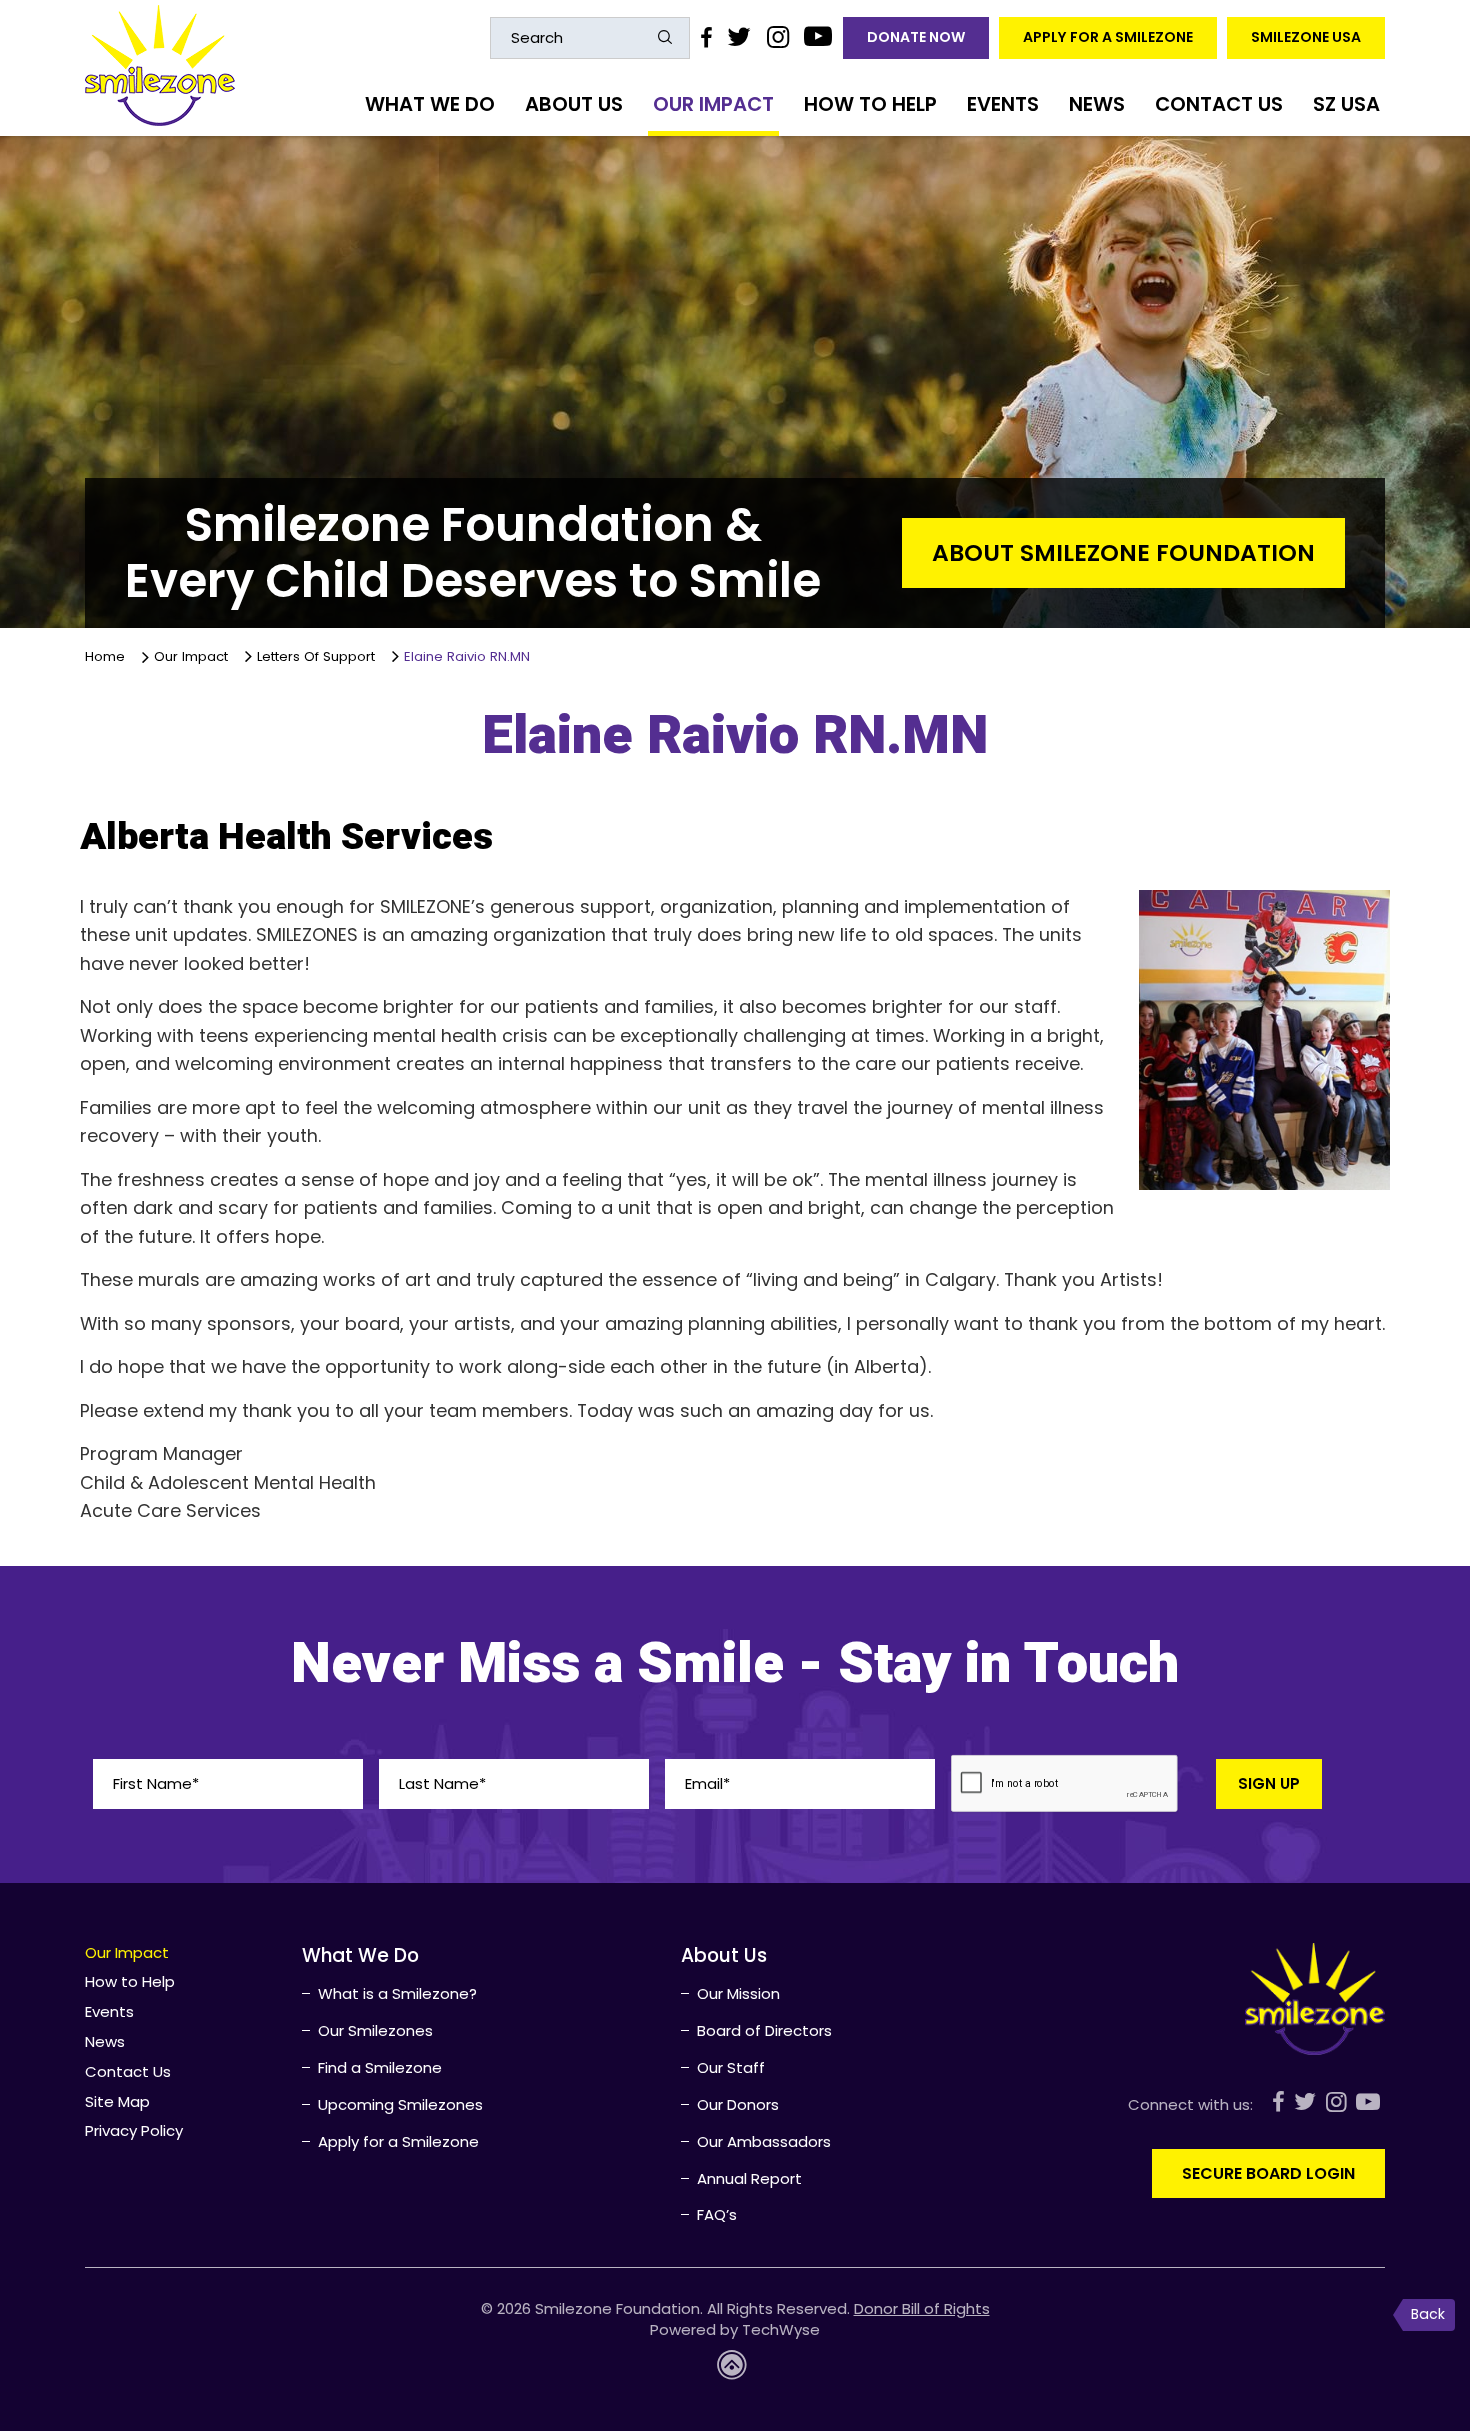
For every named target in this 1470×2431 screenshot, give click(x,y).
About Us (574, 104)
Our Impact (713, 104)
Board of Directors (764, 2030)
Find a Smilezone (380, 2067)
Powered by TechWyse (735, 2329)
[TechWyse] (735, 2370)
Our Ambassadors (764, 2141)
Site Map (117, 2101)
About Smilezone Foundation (1123, 552)
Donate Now (916, 37)
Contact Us (1219, 104)
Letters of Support (316, 656)
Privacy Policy (134, 2130)
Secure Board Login (1268, 2173)
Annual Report (749, 2178)
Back (1428, 2314)
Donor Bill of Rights (922, 2308)
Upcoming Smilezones (400, 2104)
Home (109, 656)
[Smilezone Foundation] (160, 65)
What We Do (430, 104)
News (1097, 104)
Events (1003, 104)
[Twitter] (739, 37)
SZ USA (1346, 104)
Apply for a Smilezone (1108, 37)
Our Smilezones (375, 2030)
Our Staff (731, 2067)
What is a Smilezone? (397, 1993)
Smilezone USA (1306, 37)
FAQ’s (717, 2214)
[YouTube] (818, 37)
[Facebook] (706, 37)
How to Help (870, 104)
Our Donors (738, 2104)
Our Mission (738, 1993)
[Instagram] (777, 37)
